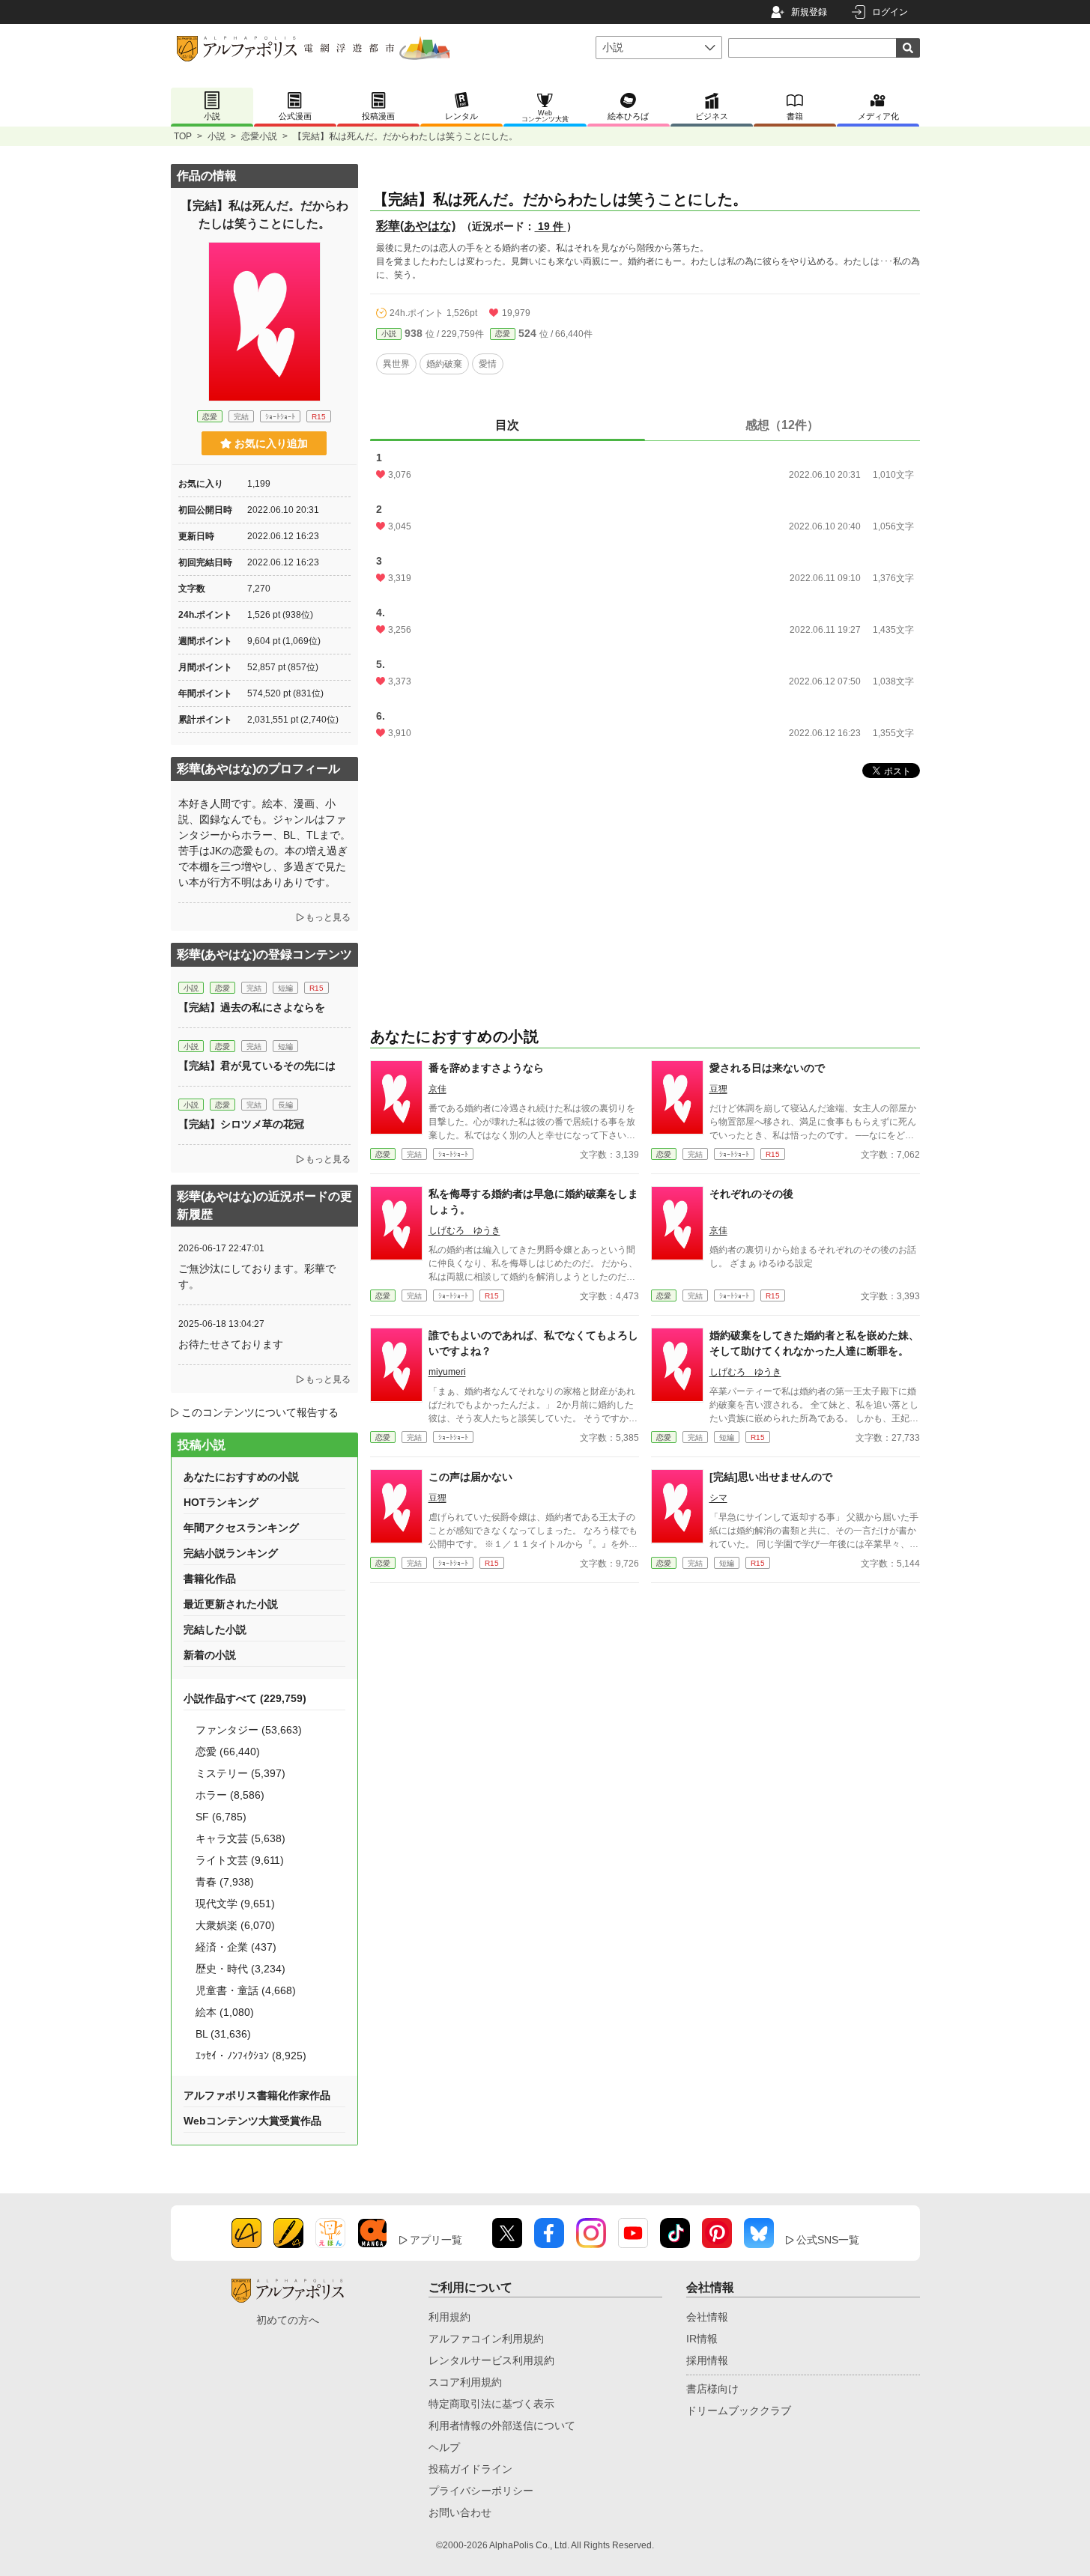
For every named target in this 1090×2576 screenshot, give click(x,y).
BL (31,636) (223, 2034)
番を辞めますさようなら (486, 1068)
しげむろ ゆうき (464, 1230)
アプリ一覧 (436, 2240)
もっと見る (328, 917)
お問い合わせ (460, 2512)
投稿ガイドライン (470, 2469)
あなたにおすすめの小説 (241, 1477)
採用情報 (707, 2360)
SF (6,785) (221, 1817)
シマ (718, 1498)
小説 (217, 136)
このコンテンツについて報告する (260, 1412)
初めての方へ (288, 2320)
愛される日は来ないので (767, 1068)
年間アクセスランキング (241, 1528)
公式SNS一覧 (828, 2240)
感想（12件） (782, 425)
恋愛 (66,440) (228, 1752)
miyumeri (447, 1372)
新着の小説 (210, 1655)
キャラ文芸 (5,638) (240, 1838)
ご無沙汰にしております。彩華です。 (257, 1276)
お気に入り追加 (271, 443)
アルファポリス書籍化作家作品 (257, 2095)
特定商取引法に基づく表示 (491, 2404)
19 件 (551, 226)
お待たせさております (231, 1344)
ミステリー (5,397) (240, 1773)
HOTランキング (221, 1502)
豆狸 (718, 1089)
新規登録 (809, 12)
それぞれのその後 (751, 1194)
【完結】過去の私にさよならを (252, 1007)
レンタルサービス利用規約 (491, 2360)
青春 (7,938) (225, 1882)
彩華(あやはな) (416, 226)
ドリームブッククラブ (739, 2411)
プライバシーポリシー (481, 2491)
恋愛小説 (259, 136)
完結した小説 (215, 1629)
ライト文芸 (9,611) (240, 1860)
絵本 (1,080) (225, 2012)
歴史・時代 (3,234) (240, 1969)
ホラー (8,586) (230, 1795)
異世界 (396, 364)
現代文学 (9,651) (235, 1904)
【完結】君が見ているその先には (257, 1066)
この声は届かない (470, 1477)
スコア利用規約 (465, 2382)
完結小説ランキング (231, 1553)
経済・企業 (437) (236, 1947)
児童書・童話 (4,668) (246, 1990)
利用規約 (449, 2317)
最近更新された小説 (231, 1604)
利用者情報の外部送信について (502, 2425)
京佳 (437, 1089)
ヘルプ (444, 2447)
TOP (183, 136)
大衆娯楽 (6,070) (235, 1925)
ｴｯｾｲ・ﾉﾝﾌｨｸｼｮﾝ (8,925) (251, 2056)
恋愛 (503, 334)
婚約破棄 (444, 364)
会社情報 (707, 2317)
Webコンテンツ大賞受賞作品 (252, 2121)
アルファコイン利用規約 (486, 2339)
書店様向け (712, 2389)
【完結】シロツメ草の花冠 (241, 1124)
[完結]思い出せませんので (771, 1477)
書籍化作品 (210, 1579)
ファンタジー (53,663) (249, 1730)
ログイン (890, 12)
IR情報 (702, 2339)
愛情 (488, 364)
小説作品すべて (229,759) (245, 1698)
